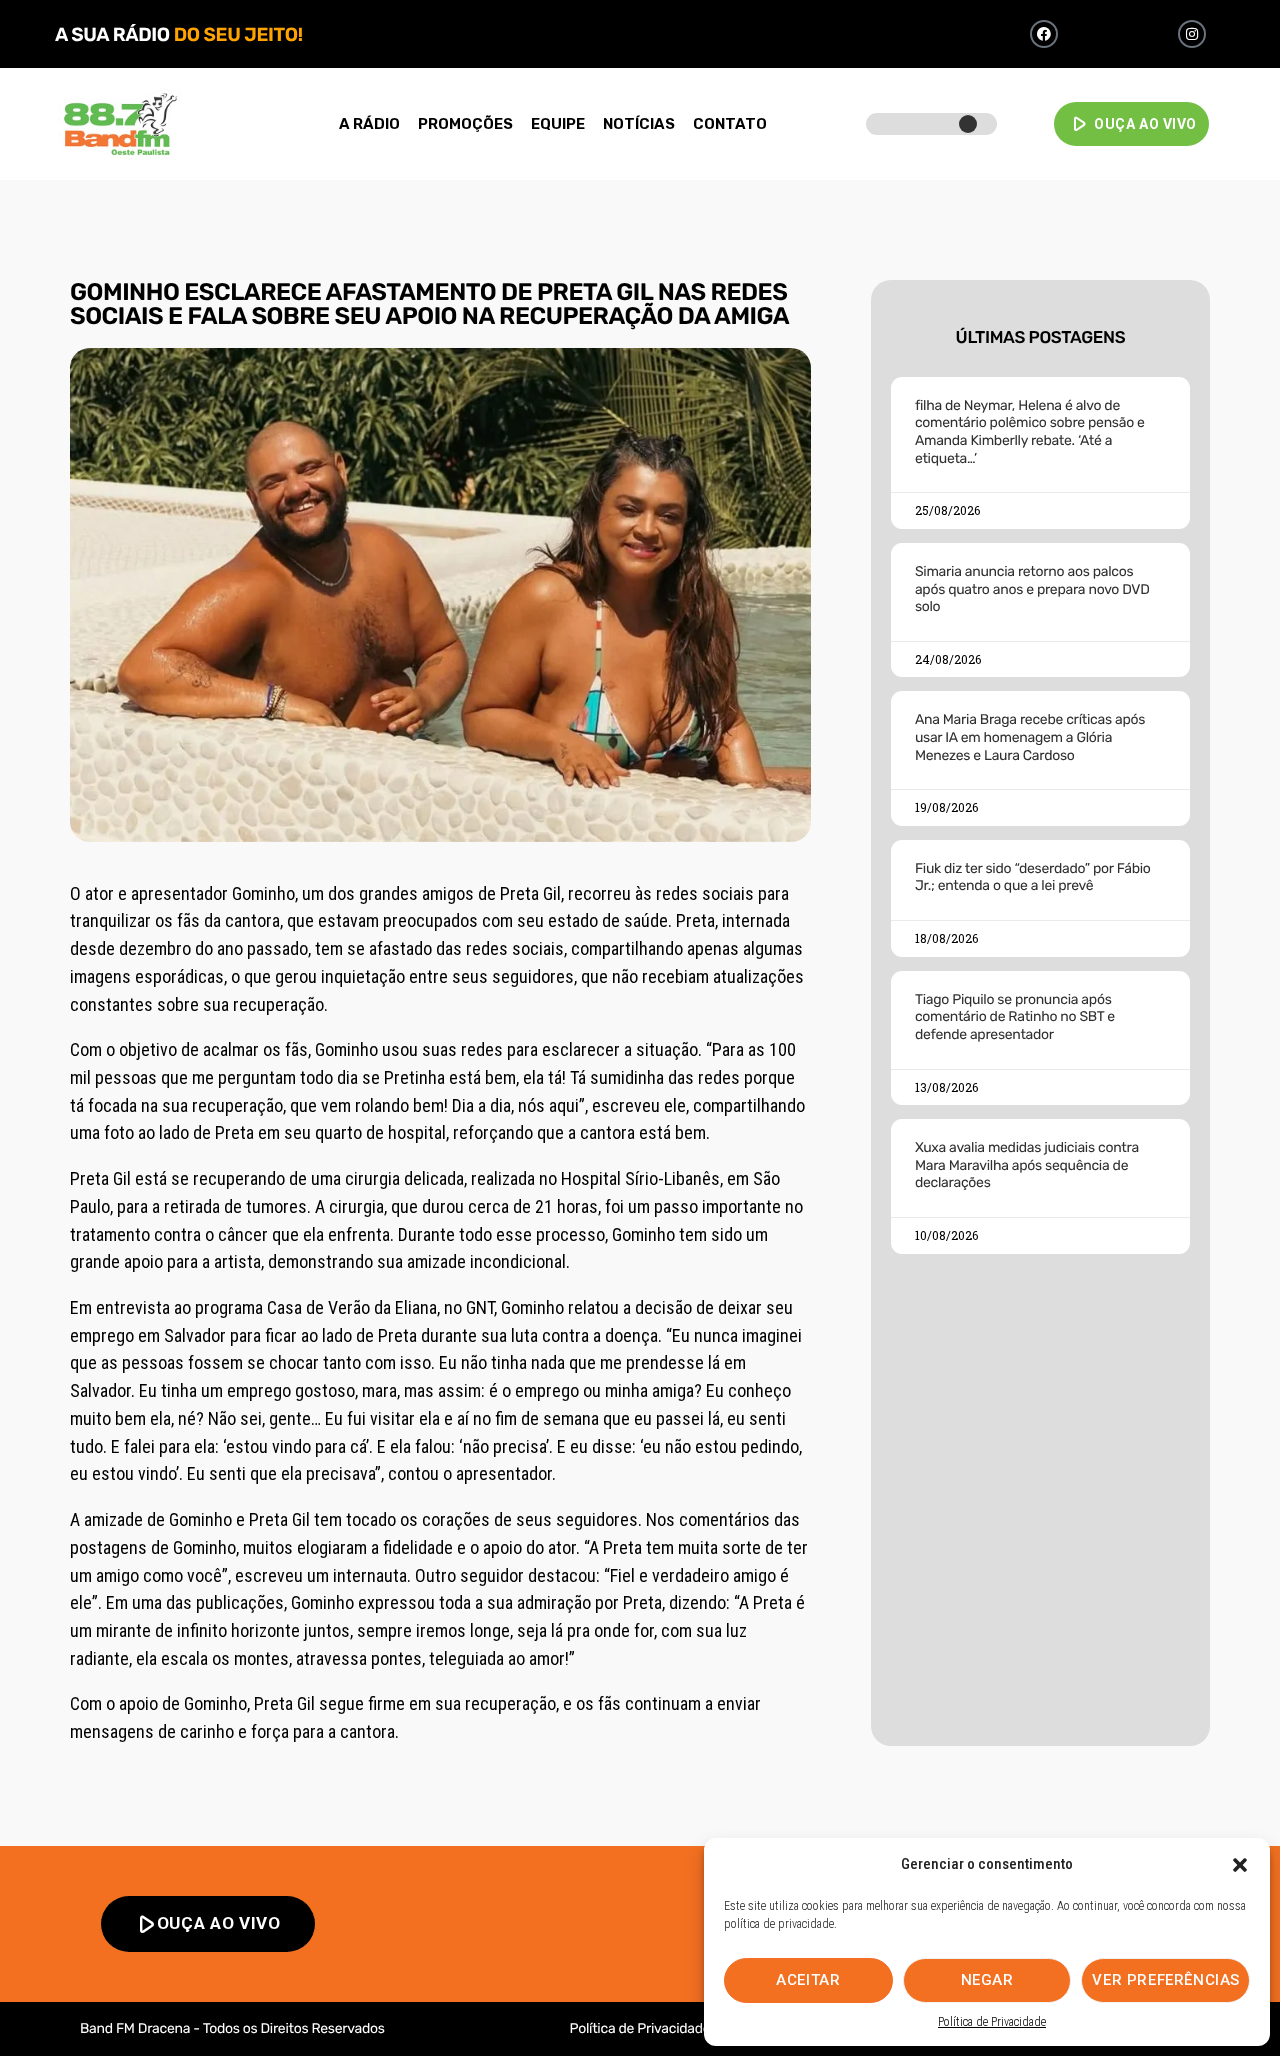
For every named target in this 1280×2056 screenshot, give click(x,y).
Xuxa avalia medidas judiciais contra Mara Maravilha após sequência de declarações (1027, 1165)
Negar (987, 1980)
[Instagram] (1192, 34)
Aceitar (808, 1980)
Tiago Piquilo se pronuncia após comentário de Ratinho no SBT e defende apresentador (1015, 1017)
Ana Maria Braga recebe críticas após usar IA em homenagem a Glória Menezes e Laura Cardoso (1030, 737)
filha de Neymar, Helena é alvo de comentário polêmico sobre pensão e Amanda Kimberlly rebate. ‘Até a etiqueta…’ (1030, 432)
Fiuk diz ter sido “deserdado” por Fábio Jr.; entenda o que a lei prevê (1033, 877)
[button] (1240, 1865)
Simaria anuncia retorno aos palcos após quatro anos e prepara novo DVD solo (1032, 589)
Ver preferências (1166, 1980)
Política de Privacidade (992, 2022)
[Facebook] (1044, 34)
